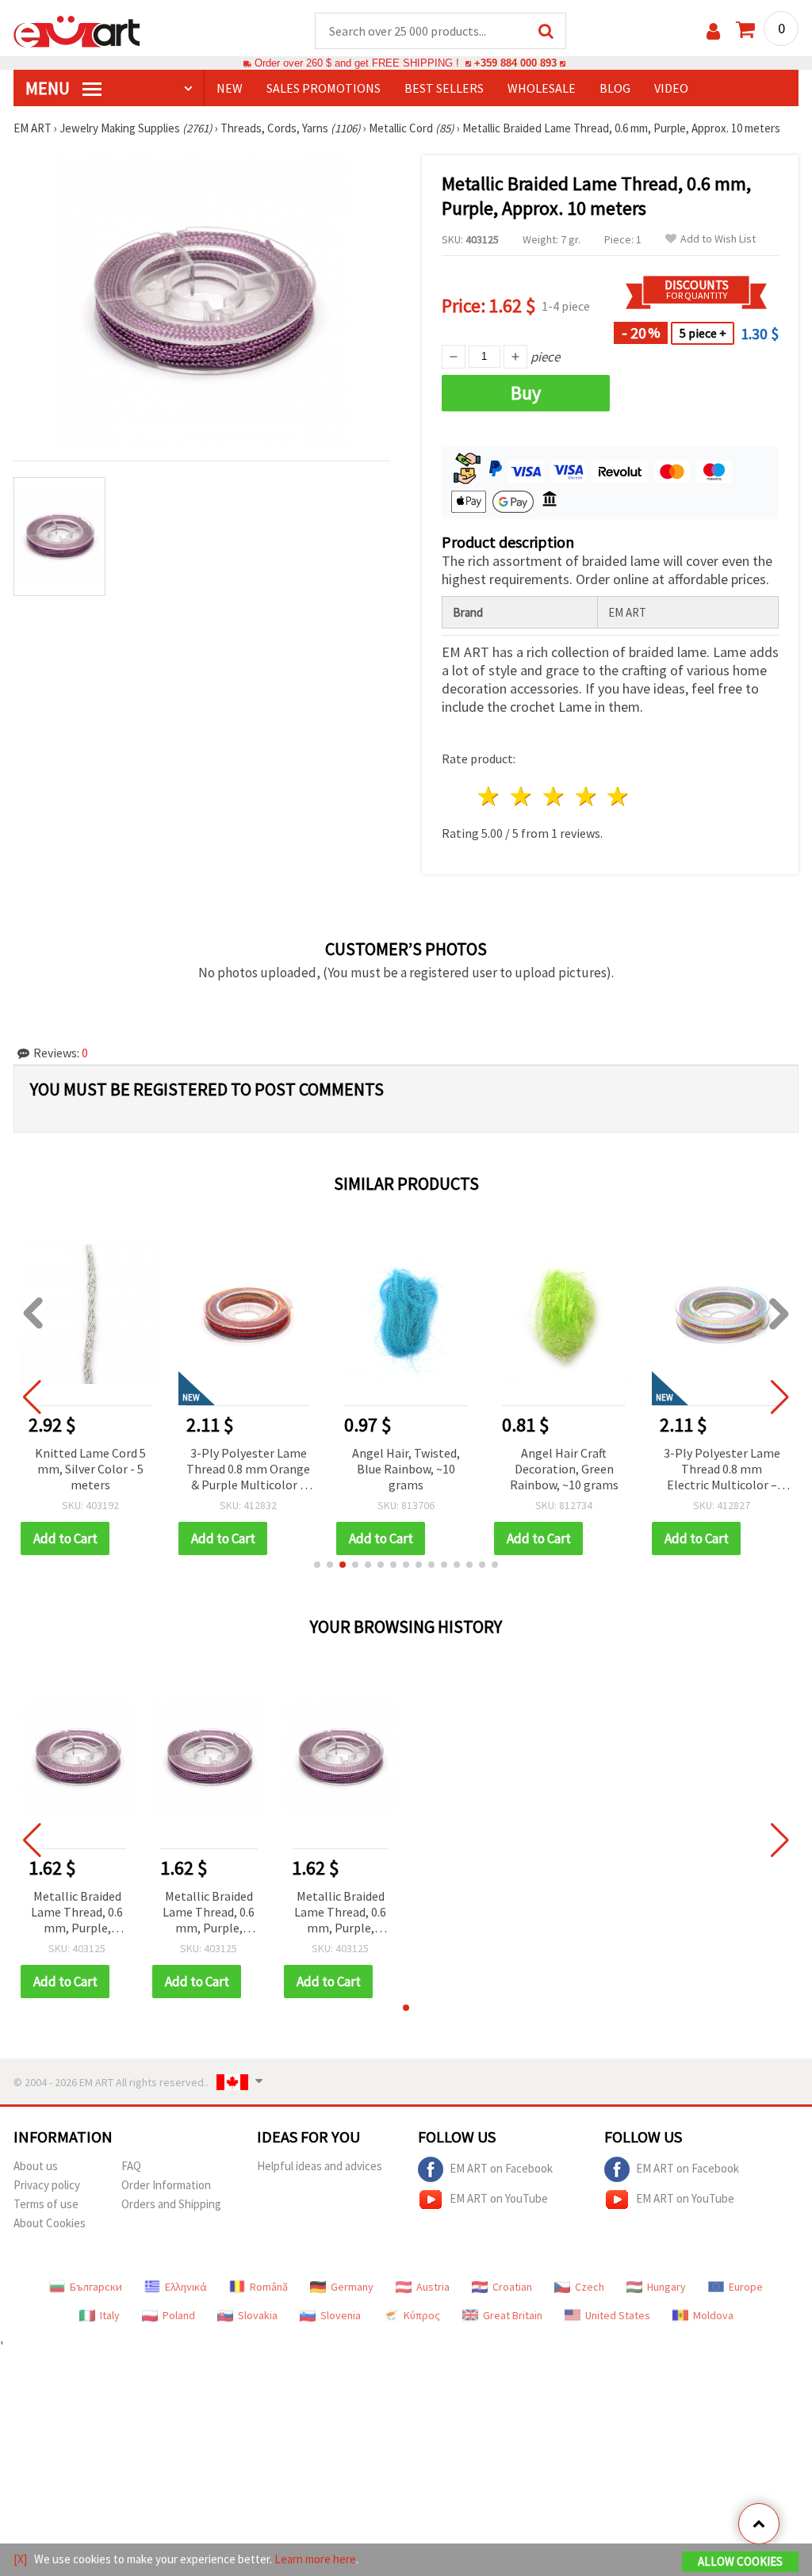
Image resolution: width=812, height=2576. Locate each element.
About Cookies (50, 2223)
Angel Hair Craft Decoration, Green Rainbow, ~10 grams (564, 1469)
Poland (179, 2315)
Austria (433, 2287)
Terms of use (46, 2204)
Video (671, 88)
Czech (590, 2287)
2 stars (522, 796)
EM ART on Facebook (501, 2168)
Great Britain (513, 2315)
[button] (317, 1565)
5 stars (619, 796)
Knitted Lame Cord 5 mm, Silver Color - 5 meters (90, 1469)
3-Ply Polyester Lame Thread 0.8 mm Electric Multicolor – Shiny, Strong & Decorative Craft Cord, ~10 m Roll (722, 1470)
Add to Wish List (718, 239)
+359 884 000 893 (515, 63)
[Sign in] (713, 31)
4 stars (586, 796)
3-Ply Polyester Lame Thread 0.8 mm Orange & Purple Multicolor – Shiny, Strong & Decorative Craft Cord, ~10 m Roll (248, 1470)
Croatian (512, 2287)
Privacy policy (47, 2185)
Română (269, 2287)
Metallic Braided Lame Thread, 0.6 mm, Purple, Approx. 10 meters (77, 1913)
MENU (49, 88)
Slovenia (341, 2315)
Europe (746, 2287)
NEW (230, 88)
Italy (110, 2315)
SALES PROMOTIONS (324, 88)
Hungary (666, 2287)
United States (618, 2315)
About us (36, 2166)
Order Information (166, 2185)
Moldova (713, 2315)
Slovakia (258, 2315)
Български (96, 2287)
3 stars (554, 796)
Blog (615, 88)
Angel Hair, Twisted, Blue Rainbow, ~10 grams (406, 1469)
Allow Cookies (740, 2561)
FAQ (131, 2166)
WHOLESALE (542, 88)
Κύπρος (422, 2315)
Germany (352, 2287)
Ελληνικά (186, 2287)
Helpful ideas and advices (320, 2166)
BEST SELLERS (444, 88)
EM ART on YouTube (499, 2198)
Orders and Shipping (171, 2204)
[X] (20, 2559)
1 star (490, 796)
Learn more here (315, 2559)
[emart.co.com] (77, 30)
